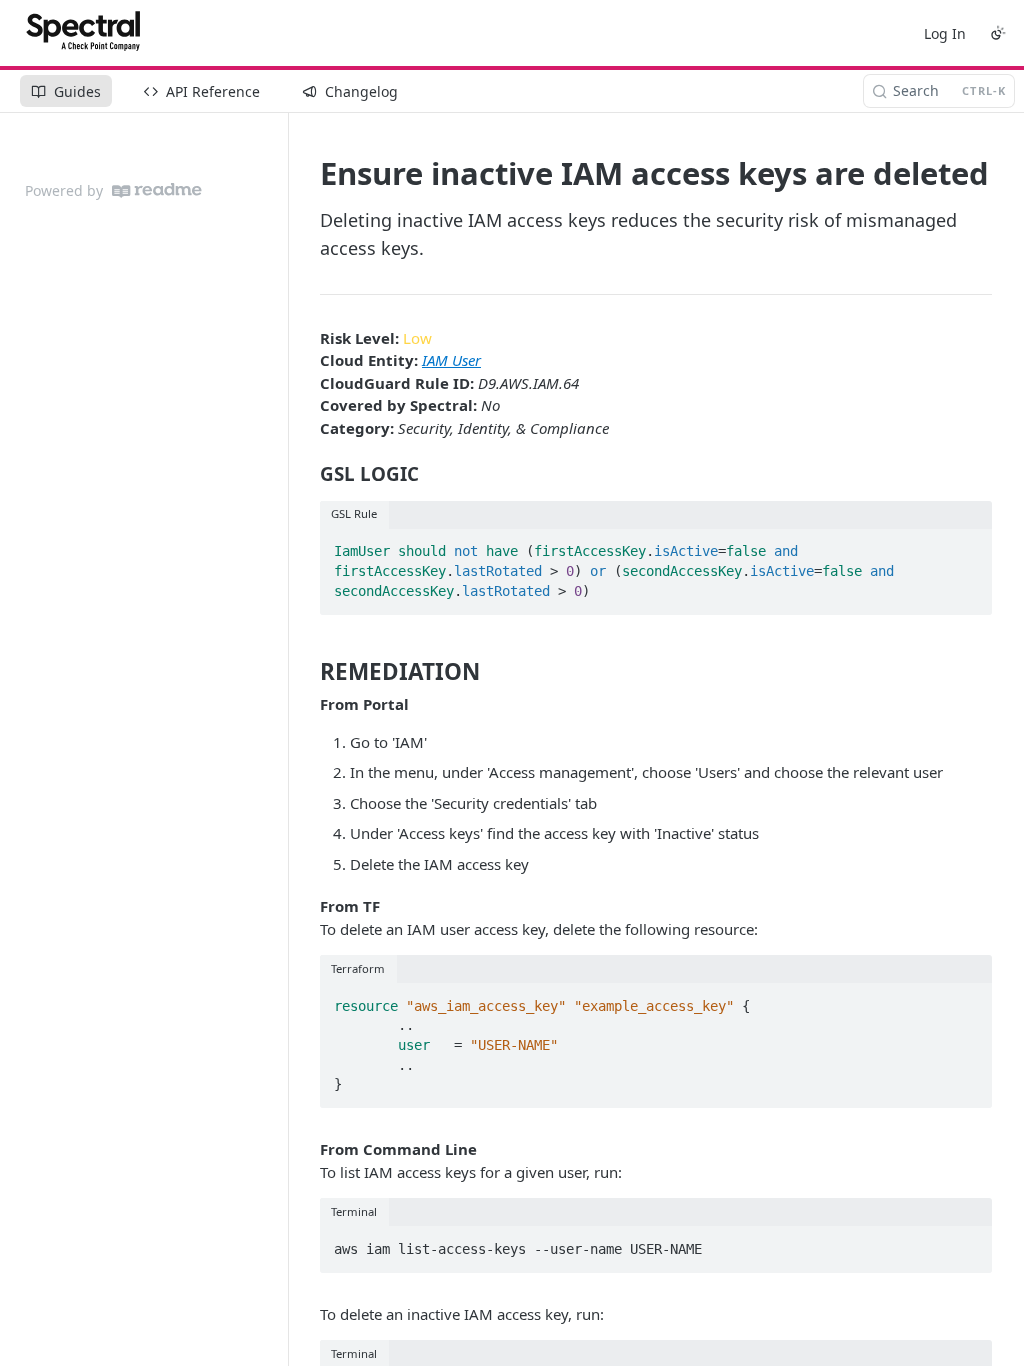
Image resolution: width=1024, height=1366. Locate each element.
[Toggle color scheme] (998, 33)
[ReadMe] (157, 190)
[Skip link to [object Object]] (306, 474)
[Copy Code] (968, 546)
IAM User (451, 360)
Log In (945, 33)
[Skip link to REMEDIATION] (306, 671)
